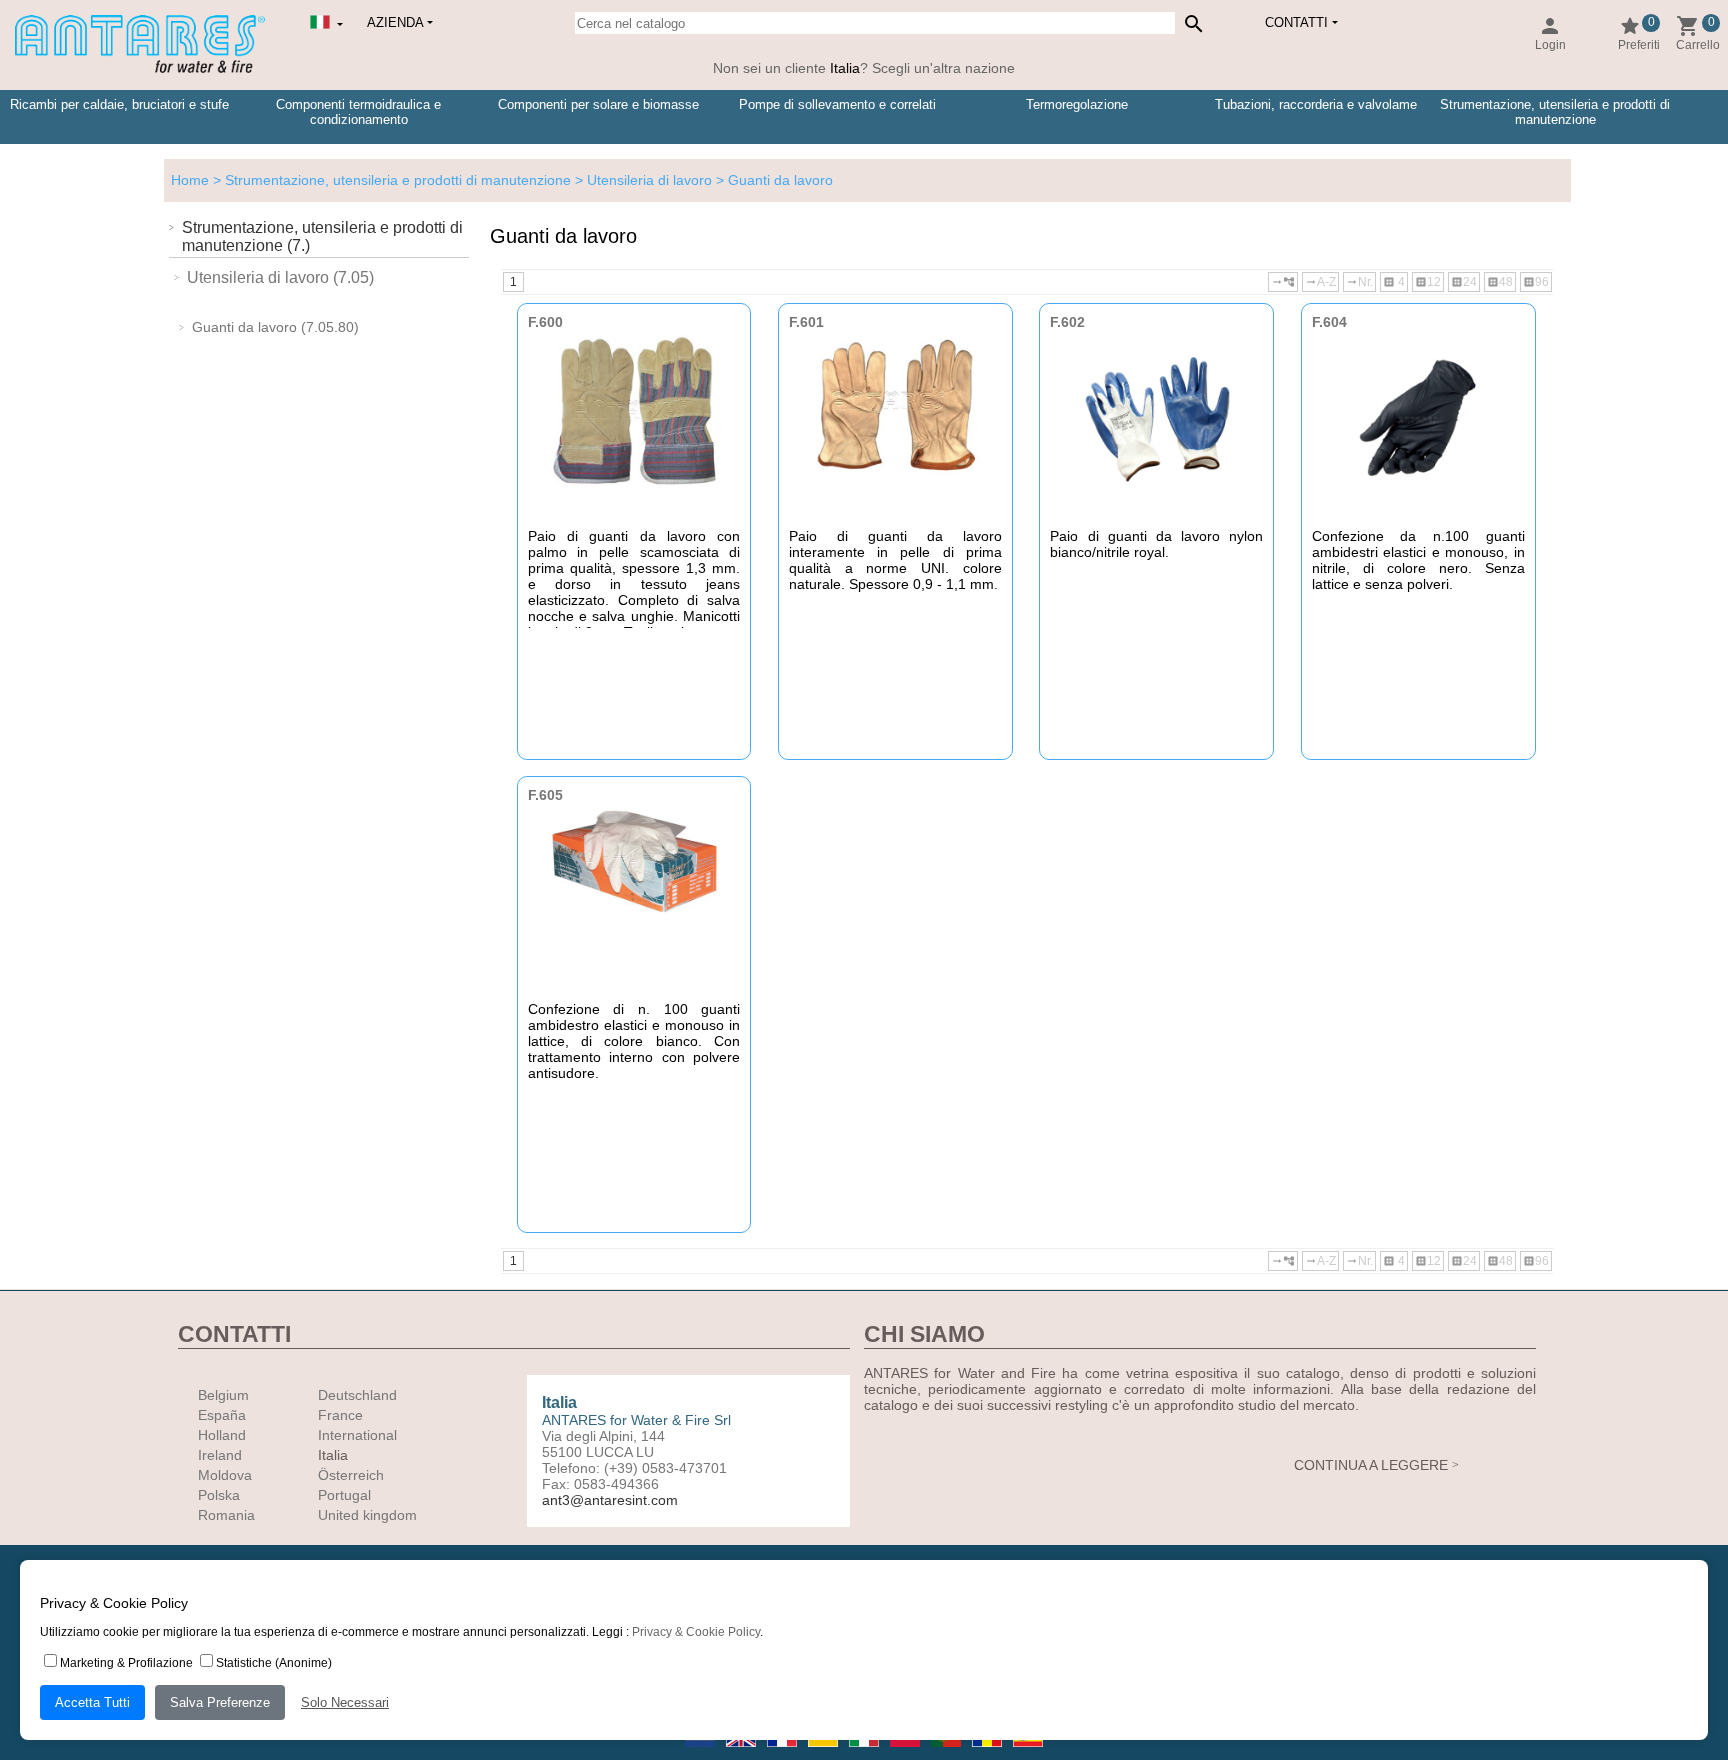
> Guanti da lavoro (772, 180)
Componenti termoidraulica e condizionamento (358, 112)
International (357, 1435)
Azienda (395, 22)
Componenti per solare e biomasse (598, 104)
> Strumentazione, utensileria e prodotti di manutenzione (390, 180)
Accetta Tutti (92, 1702)
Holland (222, 1435)
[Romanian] (988, 1753)
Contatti (1296, 22)
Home (190, 180)
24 (1464, 282)
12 (1428, 282)
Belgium (223, 1395)
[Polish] (906, 1753)
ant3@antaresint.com (610, 1500)
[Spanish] (1028, 1753)
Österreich (351, 1475)
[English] (742, 1753)
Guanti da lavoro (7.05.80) (275, 327)
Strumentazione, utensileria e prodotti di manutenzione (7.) (322, 236)
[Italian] (865, 1753)
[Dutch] (701, 1753)
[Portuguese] (947, 1753)
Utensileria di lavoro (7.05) (280, 277)
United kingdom (367, 1515)
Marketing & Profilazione (126, 1663)
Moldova (225, 1475)
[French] (783, 1753)
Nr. (1359, 282)
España (222, 1415)
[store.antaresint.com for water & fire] (140, 69)
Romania (226, 1515)
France (340, 1415)
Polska (219, 1495)
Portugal (344, 1495)
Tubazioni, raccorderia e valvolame (1316, 104)
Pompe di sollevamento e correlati (837, 104)
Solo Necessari (345, 1702)
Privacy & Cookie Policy (696, 1632)
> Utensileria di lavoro (641, 180)
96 (1536, 282)
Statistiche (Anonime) (274, 1663)
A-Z (1320, 282)
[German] (824, 1753)
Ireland (220, 1455)
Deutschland (357, 1395)
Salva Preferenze (220, 1702)
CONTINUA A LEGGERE (1371, 1465)
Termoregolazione (1077, 104)
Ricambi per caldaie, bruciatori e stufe (119, 104)
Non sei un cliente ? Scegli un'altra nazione (864, 68)
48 (1500, 282)
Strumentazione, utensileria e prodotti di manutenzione (1555, 112)
